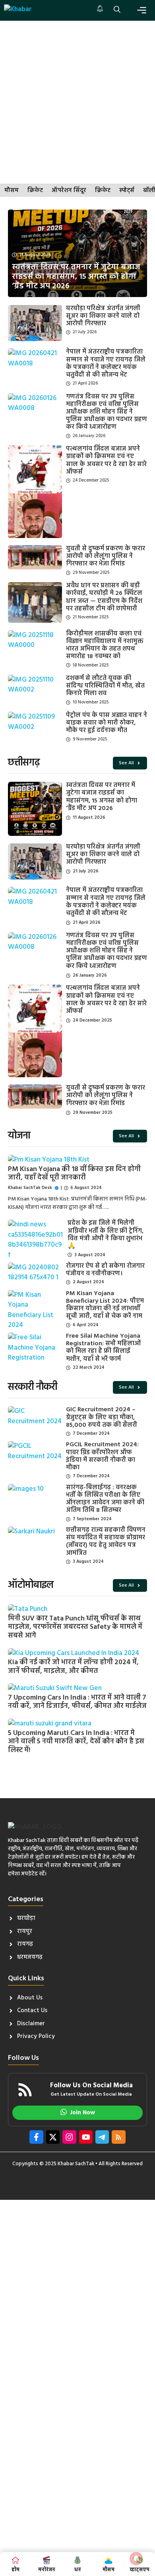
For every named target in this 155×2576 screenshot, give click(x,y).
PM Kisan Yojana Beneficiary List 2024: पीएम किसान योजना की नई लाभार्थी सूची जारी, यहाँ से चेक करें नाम (105, 1305)
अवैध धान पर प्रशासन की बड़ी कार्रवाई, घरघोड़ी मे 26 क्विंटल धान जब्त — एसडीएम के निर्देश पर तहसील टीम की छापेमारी (104, 597)
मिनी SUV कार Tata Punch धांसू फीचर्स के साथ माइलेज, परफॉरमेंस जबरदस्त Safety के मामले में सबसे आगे (75, 1627)
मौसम (12, 191)
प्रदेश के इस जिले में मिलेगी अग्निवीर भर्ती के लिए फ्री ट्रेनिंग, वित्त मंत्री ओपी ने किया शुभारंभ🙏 (106, 1235)
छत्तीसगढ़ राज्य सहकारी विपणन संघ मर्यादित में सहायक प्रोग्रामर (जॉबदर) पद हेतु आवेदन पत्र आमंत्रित (106, 1542)
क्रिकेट (35, 191)
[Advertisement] (77, 102)
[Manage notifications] (136, 2559)
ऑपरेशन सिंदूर (69, 191)
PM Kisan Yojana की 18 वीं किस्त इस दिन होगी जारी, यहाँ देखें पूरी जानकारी (74, 1174)
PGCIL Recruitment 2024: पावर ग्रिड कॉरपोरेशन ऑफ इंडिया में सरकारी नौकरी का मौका (102, 1456)
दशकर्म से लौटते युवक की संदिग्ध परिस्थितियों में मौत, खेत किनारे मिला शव (105, 686)
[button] (117, 10)
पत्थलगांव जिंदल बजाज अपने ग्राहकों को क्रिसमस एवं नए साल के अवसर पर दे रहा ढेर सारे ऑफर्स (106, 460)
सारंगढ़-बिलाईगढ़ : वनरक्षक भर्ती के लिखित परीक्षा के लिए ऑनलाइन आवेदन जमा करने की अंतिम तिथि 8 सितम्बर (105, 1499)
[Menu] (142, 10)
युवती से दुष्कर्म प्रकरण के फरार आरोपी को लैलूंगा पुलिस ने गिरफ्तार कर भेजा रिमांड (106, 556)
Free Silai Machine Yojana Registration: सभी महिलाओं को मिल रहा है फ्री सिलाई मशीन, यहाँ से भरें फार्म (103, 1348)
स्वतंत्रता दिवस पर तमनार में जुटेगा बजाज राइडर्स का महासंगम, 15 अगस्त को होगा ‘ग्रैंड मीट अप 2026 (102, 797)
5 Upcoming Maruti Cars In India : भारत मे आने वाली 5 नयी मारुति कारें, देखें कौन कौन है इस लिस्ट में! (76, 1742)
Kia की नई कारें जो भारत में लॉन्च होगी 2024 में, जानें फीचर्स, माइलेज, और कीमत (73, 1667)
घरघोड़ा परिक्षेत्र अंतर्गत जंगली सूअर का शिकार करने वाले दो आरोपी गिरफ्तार (103, 316)
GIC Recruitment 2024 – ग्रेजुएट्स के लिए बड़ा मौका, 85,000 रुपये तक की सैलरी (102, 1417)
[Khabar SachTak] (18, 10)
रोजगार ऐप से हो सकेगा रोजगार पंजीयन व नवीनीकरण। (105, 1270)
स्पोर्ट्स (127, 191)
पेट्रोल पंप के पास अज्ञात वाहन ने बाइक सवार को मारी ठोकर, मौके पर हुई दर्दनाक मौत (107, 723)
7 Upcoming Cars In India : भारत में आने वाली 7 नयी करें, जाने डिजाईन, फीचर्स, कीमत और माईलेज (77, 1702)
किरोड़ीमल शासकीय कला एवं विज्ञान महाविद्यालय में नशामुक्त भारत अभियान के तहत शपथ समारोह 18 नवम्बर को (105, 645)
